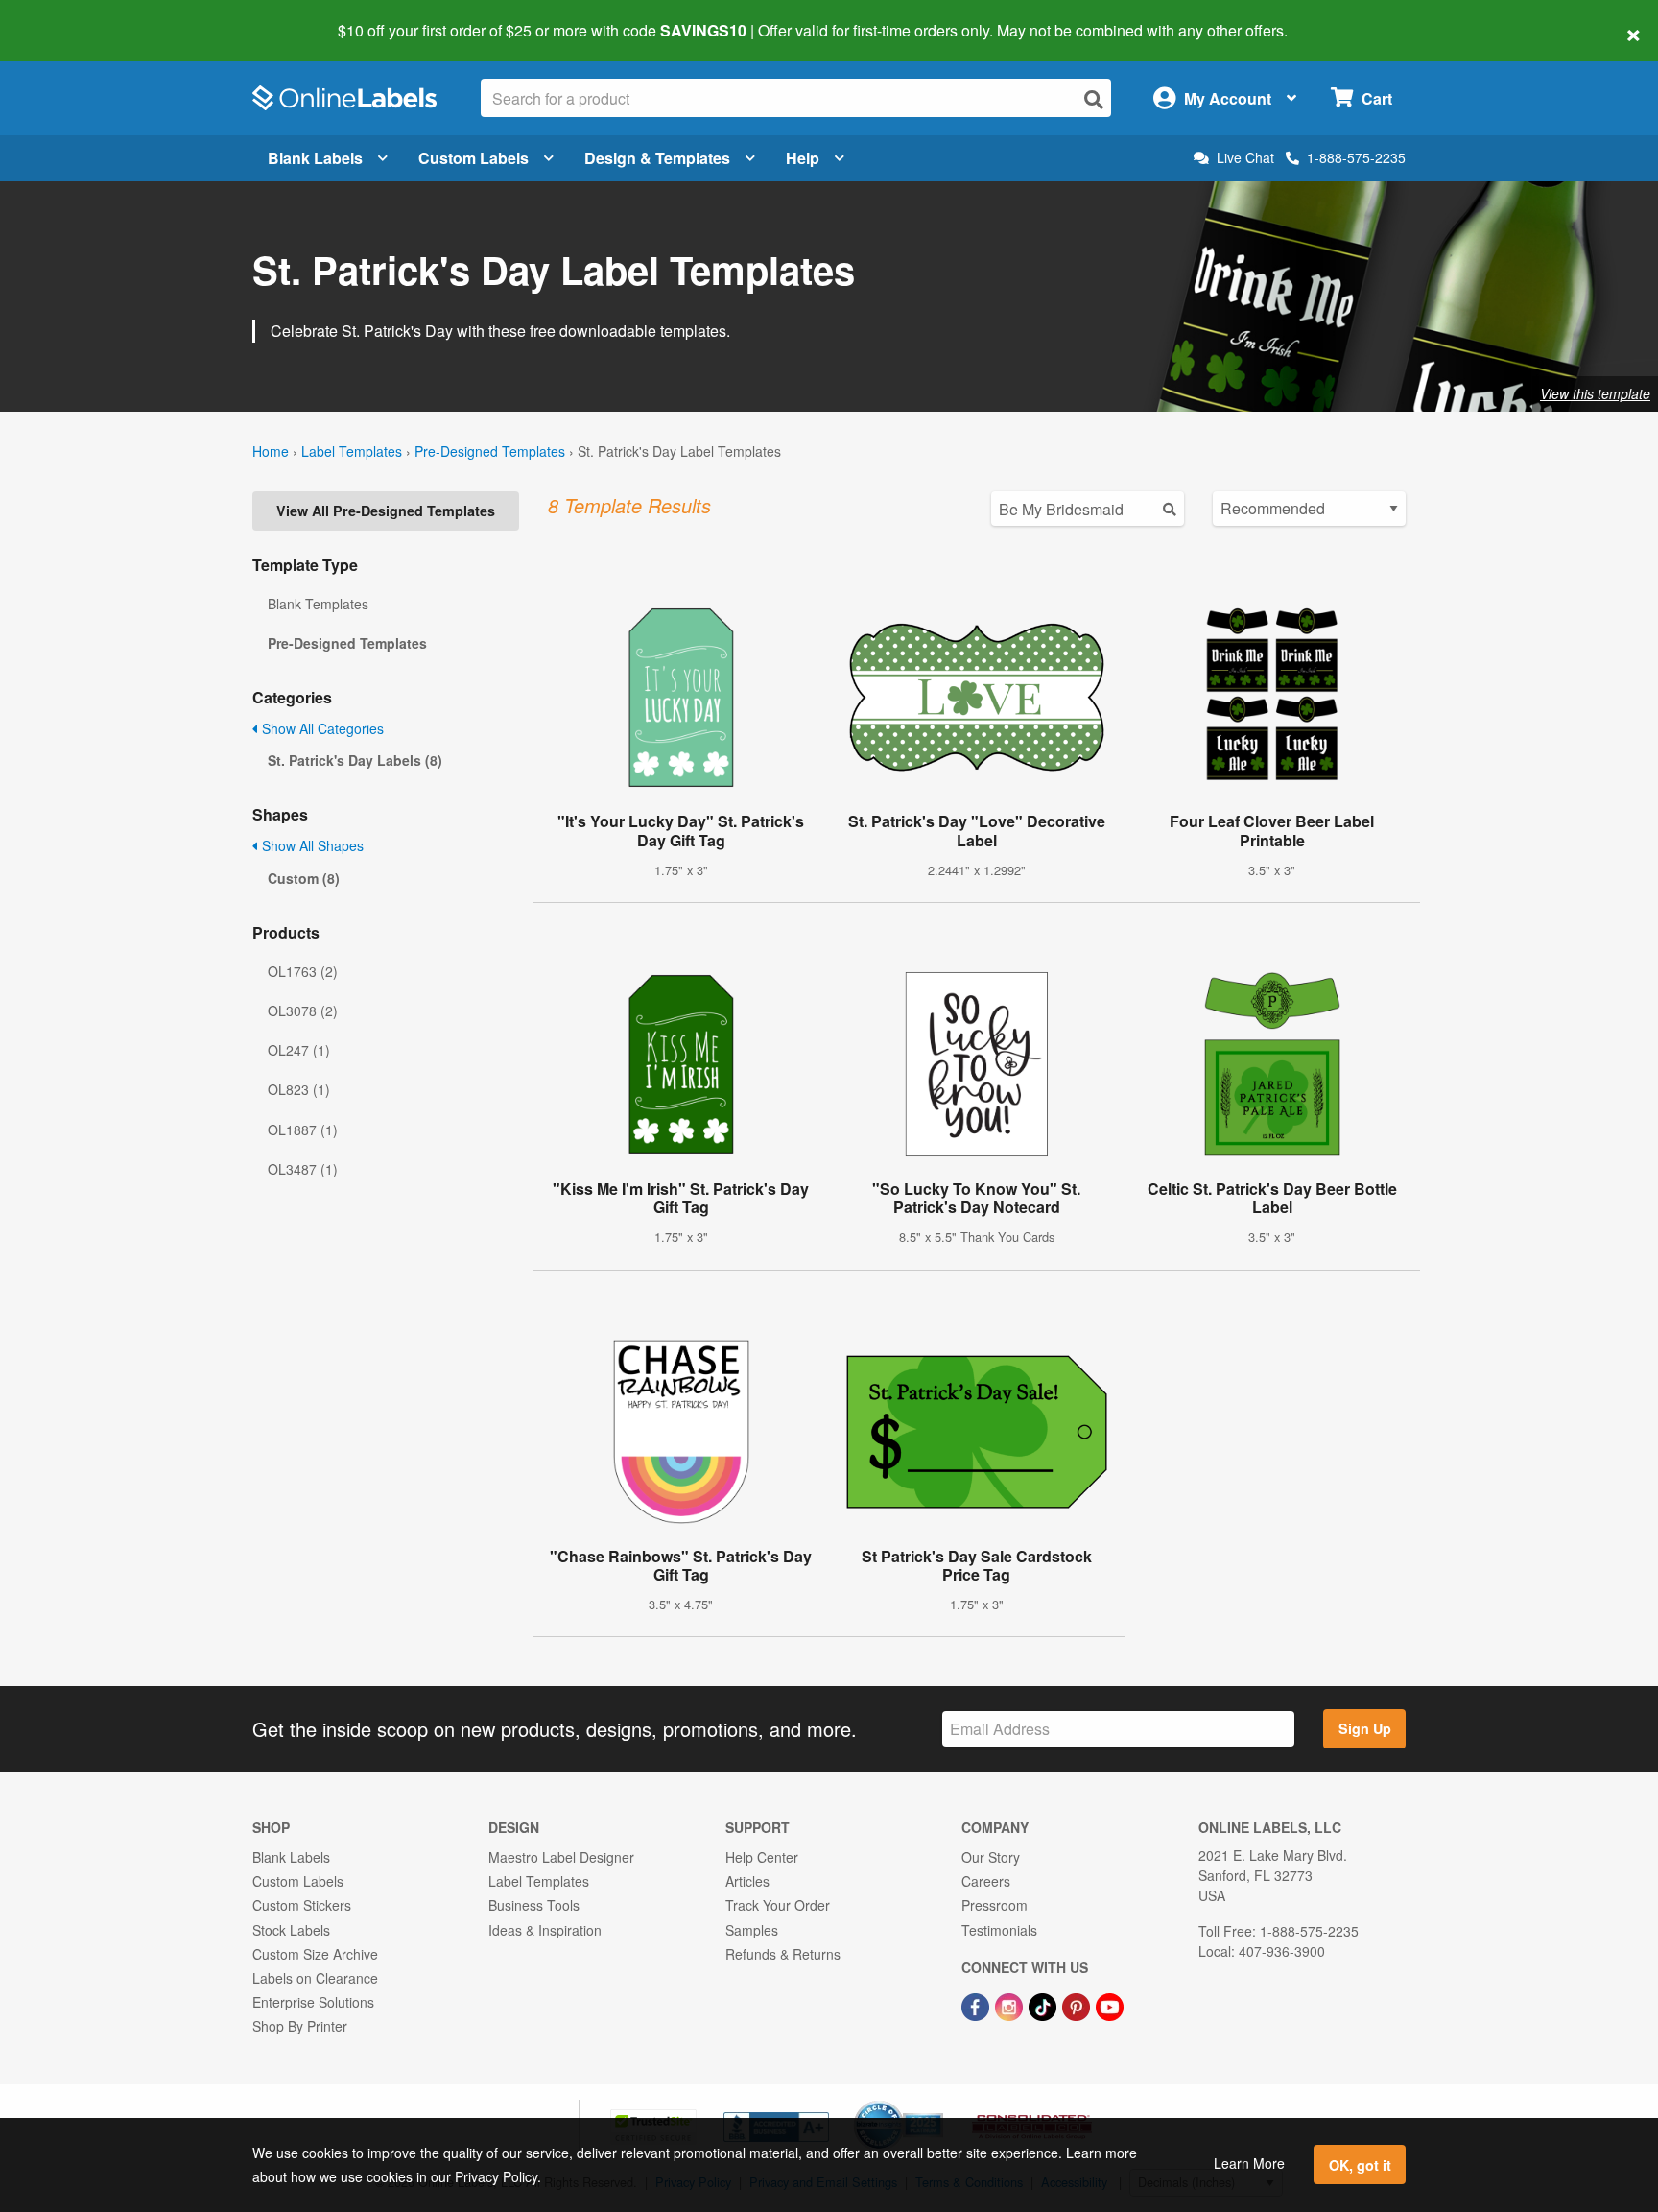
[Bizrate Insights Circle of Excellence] (936, 2103)
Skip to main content (70, 17)
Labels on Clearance (315, 1978)
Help (803, 158)
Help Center (762, 1857)
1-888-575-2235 (1356, 157)
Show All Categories (321, 728)
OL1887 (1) (303, 1130)
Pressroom (995, 1905)
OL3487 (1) (303, 1169)
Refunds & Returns (783, 1954)
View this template (1595, 393)
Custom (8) (304, 878)
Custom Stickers (302, 1905)
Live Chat (1245, 158)
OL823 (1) (299, 1089)
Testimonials (999, 1930)
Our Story (991, 1857)
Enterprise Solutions (313, 2002)
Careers (986, 1881)
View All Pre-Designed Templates (386, 511)
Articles (747, 1881)
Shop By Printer (300, 2026)
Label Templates (352, 451)
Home (271, 451)
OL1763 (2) (303, 971)
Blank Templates (318, 604)
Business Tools (534, 1905)
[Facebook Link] (977, 2005)
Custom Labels (474, 158)
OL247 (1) (299, 1050)
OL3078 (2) (303, 1011)
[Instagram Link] (1011, 2005)
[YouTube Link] (1110, 2005)
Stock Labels (291, 1930)
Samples (752, 1930)
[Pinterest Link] (1078, 2005)
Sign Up (1365, 1728)
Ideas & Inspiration (545, 1930)
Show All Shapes (311, 845)
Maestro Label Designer (561, 1857)
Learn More (1249, 2163)
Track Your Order (778, 1905)
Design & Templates (657, 158)
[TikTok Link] (1044, 2005)
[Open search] (1094, 99)
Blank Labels (315, 158)
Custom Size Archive (315, 1954)
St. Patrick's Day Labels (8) (355, 760)
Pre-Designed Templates (490, 451)
